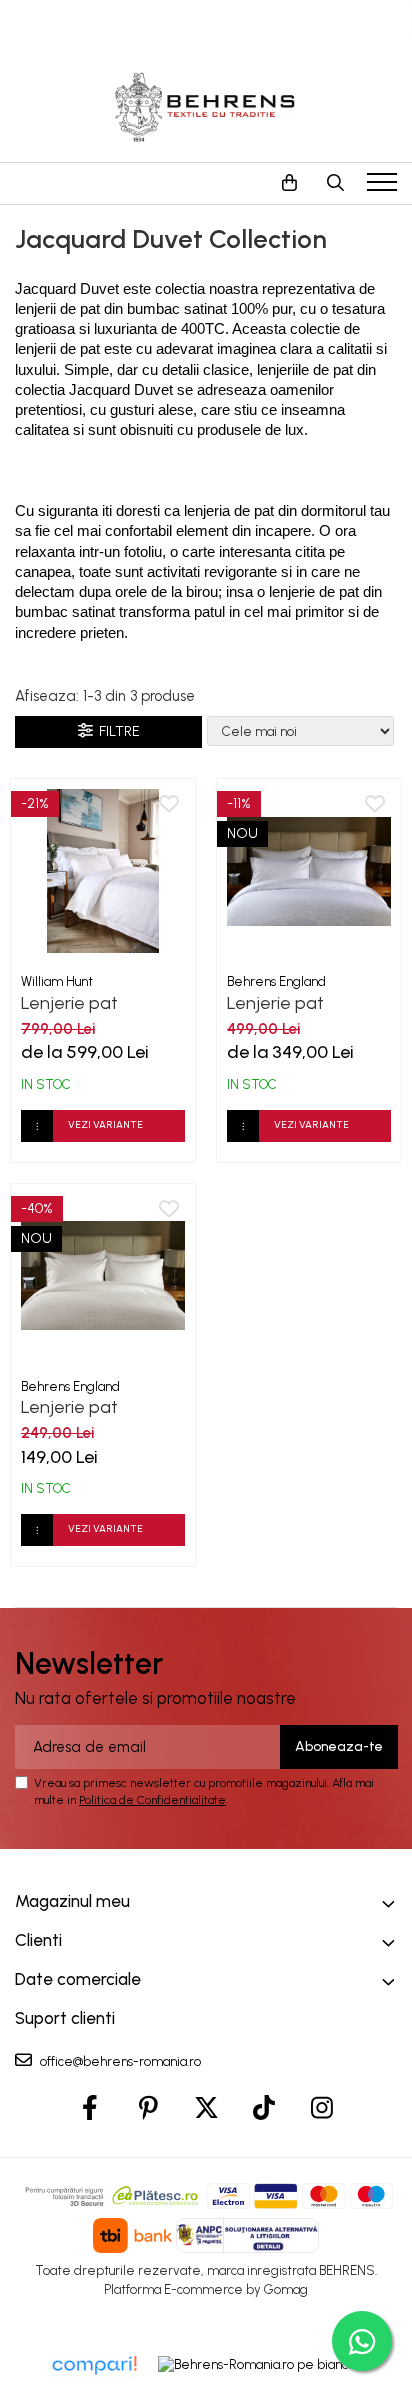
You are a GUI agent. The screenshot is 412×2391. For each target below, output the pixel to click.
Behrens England (276, 981)
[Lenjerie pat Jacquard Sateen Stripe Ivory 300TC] (103, 1276)
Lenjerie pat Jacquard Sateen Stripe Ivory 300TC (97, 1407)
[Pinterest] (148, 2109)
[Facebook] (90, 2109)
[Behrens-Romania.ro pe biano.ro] (260, 2365)
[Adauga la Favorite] (169, 805)
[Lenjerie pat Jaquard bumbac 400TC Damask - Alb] (309, 871)
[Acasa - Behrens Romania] (206, 107)
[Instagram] (322, 2109)
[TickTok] (264, 2109)
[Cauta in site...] (335, 183)
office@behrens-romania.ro (119, 2061)
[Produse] (384, 188)
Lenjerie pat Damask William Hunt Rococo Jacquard (103, 1003)
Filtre (116, 731)
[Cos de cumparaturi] (289, 183)
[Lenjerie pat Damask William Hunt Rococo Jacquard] (103, 871)
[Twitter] (206, 2109)
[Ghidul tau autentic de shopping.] (94, 2365)
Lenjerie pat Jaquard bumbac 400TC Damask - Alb (295, 1003)
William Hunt (57, 981)
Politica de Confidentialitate (152, 1800)
